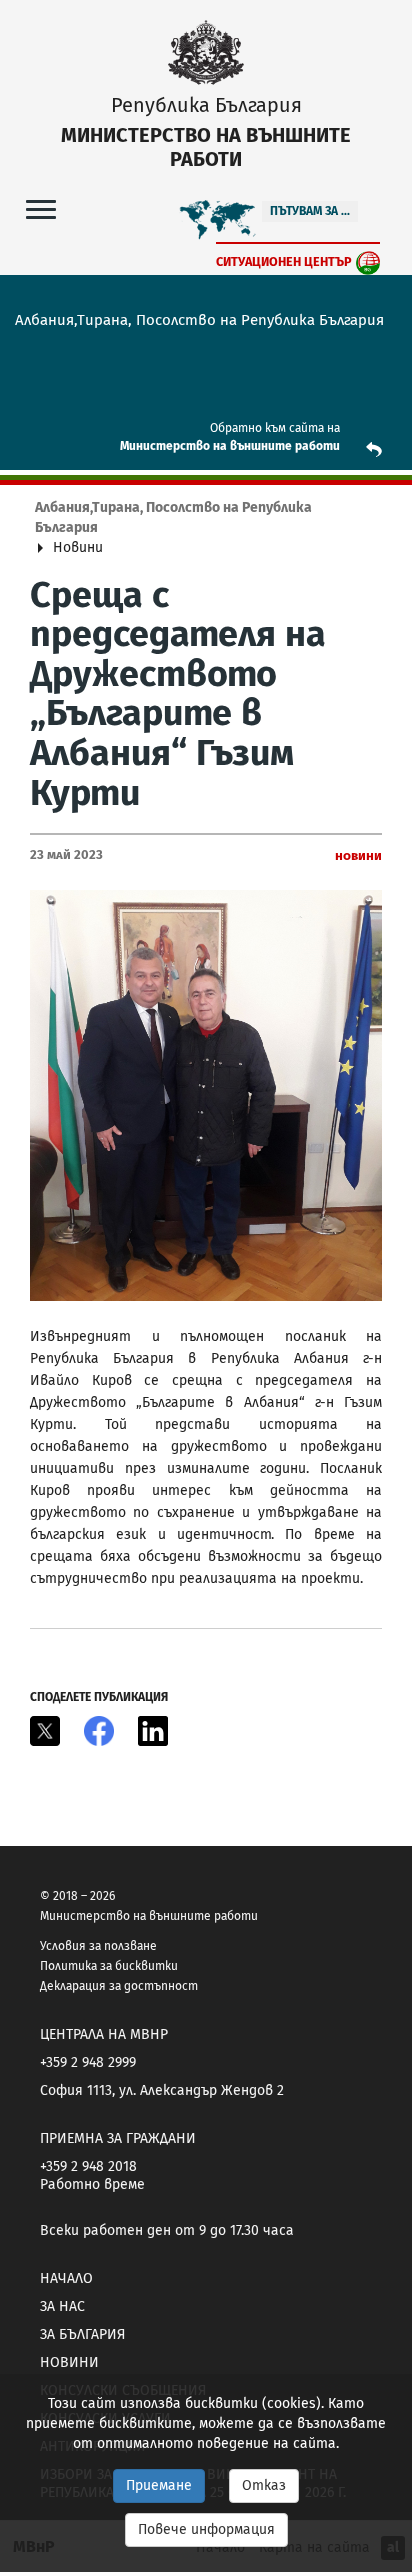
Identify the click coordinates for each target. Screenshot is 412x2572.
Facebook (99, 1731)
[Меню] (41, 208)
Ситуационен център (284, 261)
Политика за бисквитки (109, 1966)
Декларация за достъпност (119, 1986)
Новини (69, 2362)
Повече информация (206, 2529)
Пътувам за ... (310, 211)
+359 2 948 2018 (88, 2166)
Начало (66, 2278)
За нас (62, 2306)
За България (82, 2334)
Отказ (264, 2485)
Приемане (159, 2485)
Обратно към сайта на (275, 428)
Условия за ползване (98, 1946)
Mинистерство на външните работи (230, 446)
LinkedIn (153, 1731)
